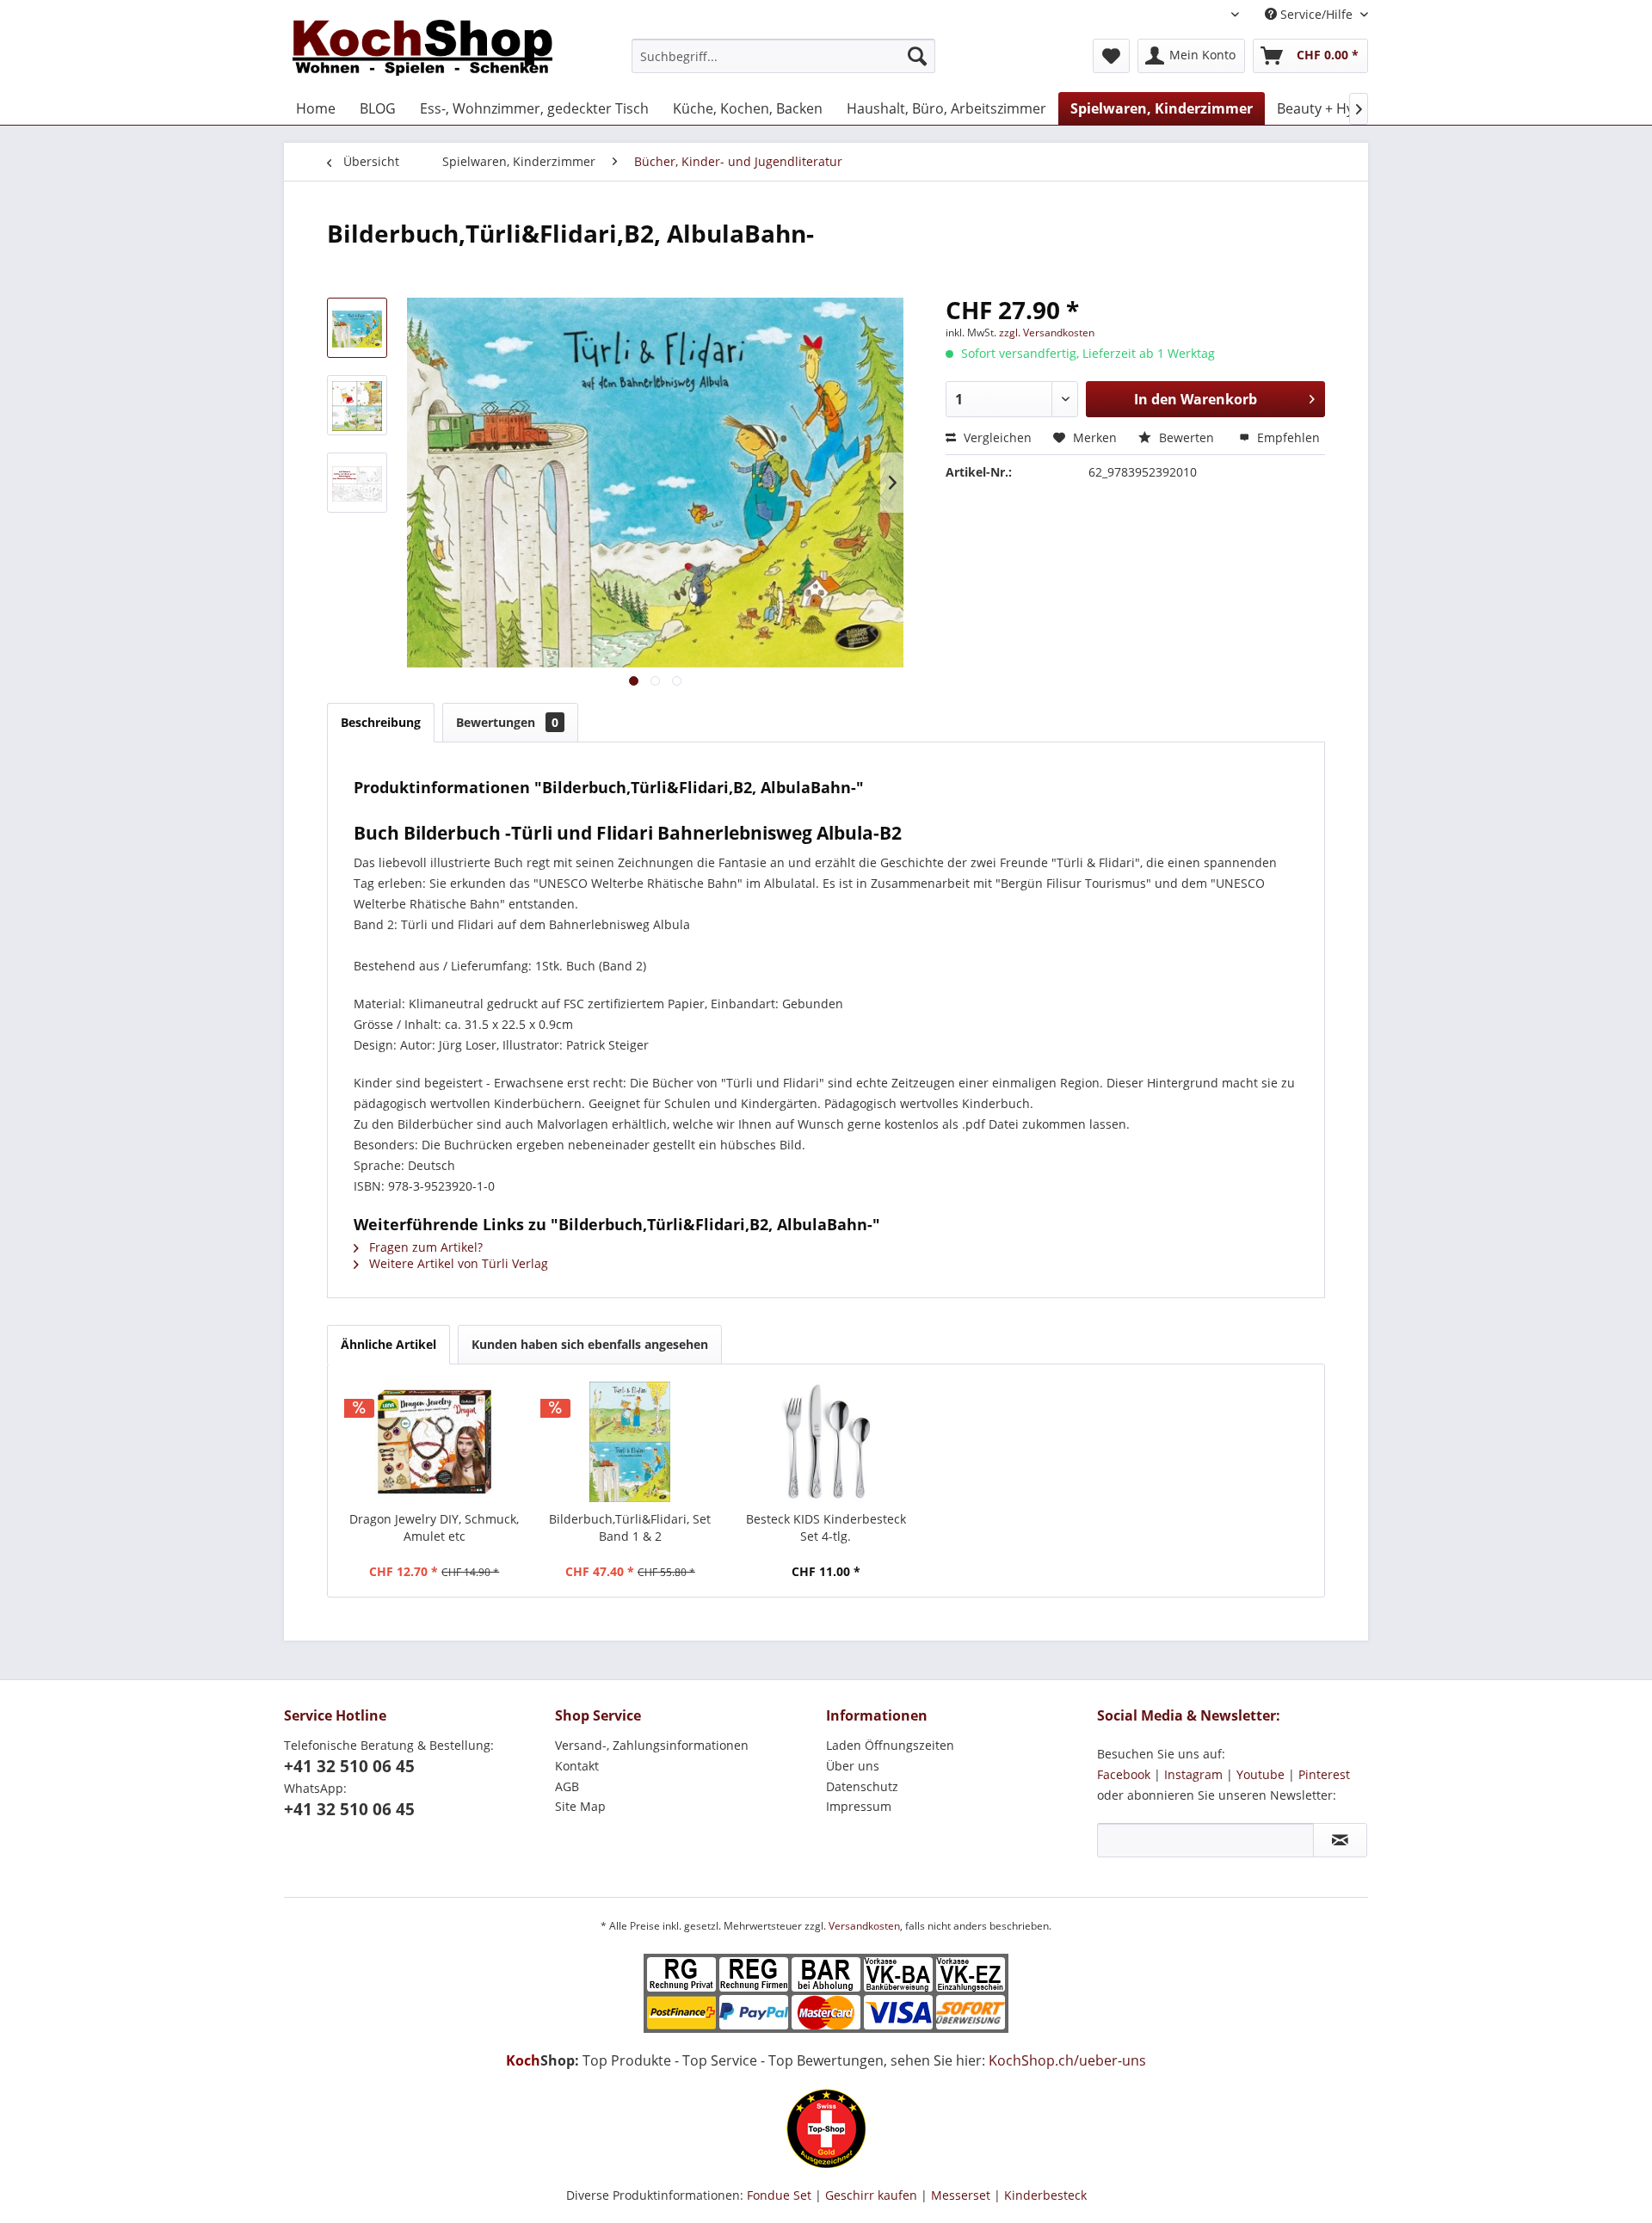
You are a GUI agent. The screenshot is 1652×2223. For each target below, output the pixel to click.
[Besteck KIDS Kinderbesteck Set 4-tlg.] (826, 1442)
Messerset (961, 2195)
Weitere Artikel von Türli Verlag (457, 1263)
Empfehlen (1287, 437)
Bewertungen (507, 722)
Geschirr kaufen (871, 2195)
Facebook (1124, 1774)
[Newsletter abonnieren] (1340, 1840)
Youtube (1261, 1774)
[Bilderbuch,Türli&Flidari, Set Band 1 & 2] (631, 1442)
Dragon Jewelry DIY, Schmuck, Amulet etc (434, 1527)
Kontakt (577, 1766)
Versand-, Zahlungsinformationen (652, 1745)
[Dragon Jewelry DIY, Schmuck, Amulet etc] (435, 1442)
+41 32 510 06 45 (349, 1766)
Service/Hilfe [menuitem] (1316, 14)
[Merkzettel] (1111, 56)
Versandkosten (864, 1926)
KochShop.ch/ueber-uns (1067, 2060)
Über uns (853, 1766)
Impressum (859, 1806)
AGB (567, 1786)
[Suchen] (917, 56)
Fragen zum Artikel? (424, 1247)
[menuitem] (783, 56)
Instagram (1193, 1774)
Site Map (580, 1806)
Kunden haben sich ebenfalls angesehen (590, 1344)
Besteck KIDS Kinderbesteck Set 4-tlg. (826, 1527)
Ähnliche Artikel (388, 1344)
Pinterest (1324, 1774)
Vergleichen (996, 437)
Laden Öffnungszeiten (890, 1745)
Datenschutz (862, 1786)
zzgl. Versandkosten (1047, 333)
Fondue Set (779, 2195)
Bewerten (1187, 437)
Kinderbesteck (1045, 2195)
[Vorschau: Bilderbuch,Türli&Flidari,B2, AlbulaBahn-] (357, 328)
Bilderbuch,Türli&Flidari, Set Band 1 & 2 (630, 1527)
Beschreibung (381, 722)
